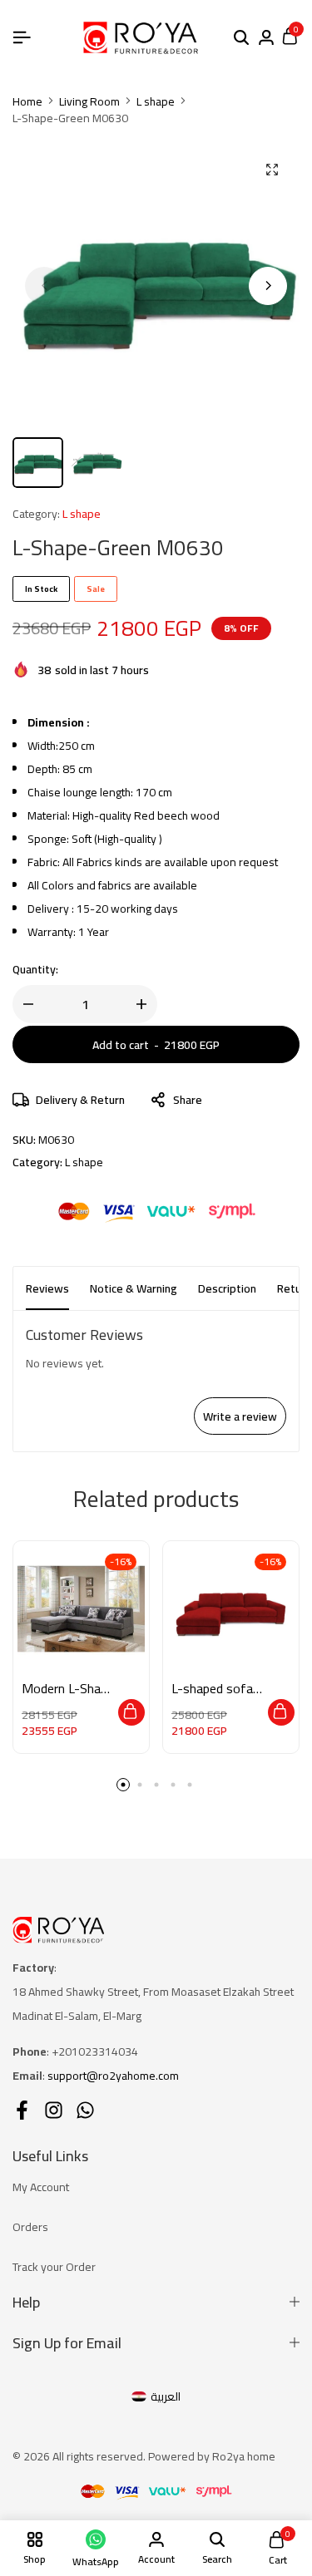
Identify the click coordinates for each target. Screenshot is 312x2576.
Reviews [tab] (47, 1288)
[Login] (266, 38)
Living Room (89, 101)
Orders (30, 2227)
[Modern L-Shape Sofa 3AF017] (81, 1609)
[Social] (22, 2110)
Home (27, 101)
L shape (156, 101)
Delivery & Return (80, 1100)
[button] (268, 286)
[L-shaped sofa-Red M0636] (231, 1609)
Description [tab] (227, 1288)
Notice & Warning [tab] (134, 1288)
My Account (41, 2187)
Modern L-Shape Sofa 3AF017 (68, 1689)
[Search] (241, 38)
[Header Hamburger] (22, 37)
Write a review (240, 1416)
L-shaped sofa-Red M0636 (215, 1689)
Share (188, 1100)
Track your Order (54, 2267)
